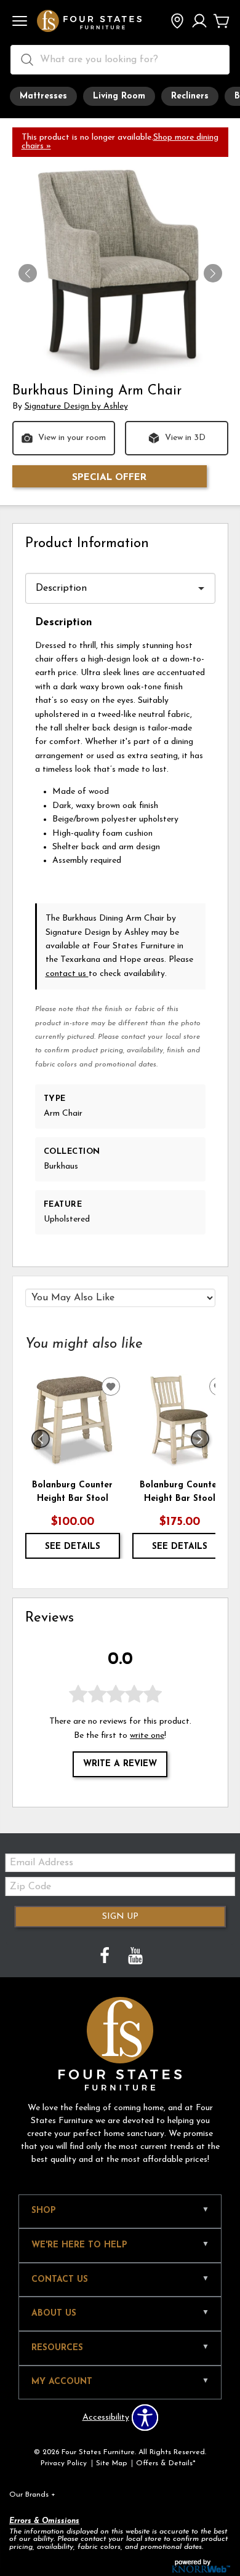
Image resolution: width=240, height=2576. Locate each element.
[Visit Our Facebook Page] (106, 1957)
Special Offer (109, 478)
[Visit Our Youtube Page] (135, 1957)
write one (147, 1736)
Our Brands (32, 2495)
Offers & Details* (166, 2463)
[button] (20, 22)
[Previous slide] (41, 1439)
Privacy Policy (64, 2463)
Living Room (119, 96)
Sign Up (120, 1917)
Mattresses (43, 96)
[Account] (199, 22)
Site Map (111, 2463)
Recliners (190, 96)
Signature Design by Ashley (76, 406)
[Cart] (222, 22)
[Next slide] (200, 1439)
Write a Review (120, 1764)
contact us (67, 974)
